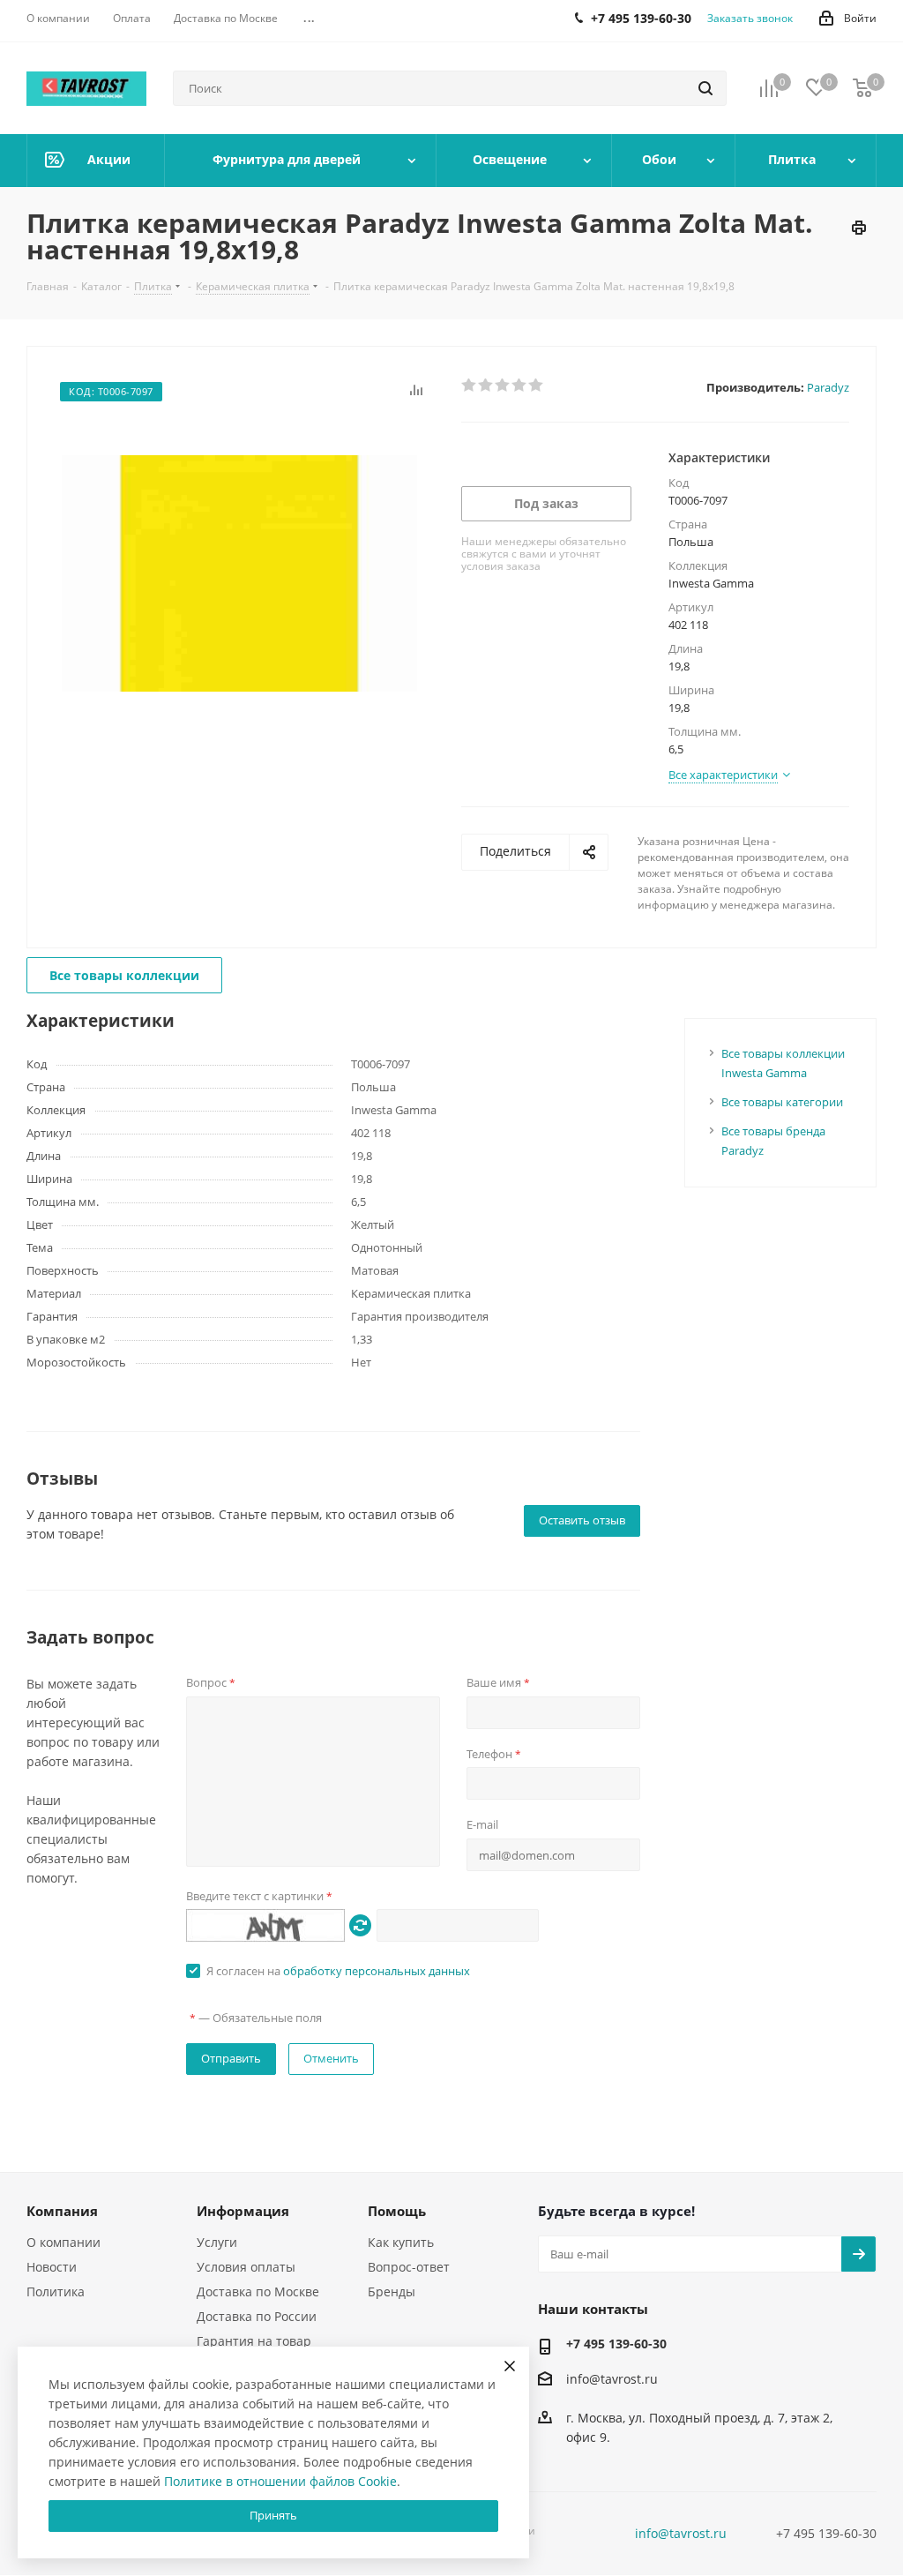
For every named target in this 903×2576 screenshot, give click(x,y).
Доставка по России (257, 2316)
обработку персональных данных (377, 1971)
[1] (470, 386)
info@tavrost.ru (612, 2379)
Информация (243, 2211)
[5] (537, 386)
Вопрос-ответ (409, 2267)
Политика (56, 2291)
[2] (486, 386)
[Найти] (705, 88)
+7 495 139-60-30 (616, 2344)
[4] (520, 386)
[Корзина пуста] (862, 89)
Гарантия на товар (254, 2341)
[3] (503, 386)
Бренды (392, 2291)
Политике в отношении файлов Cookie (280, 2481)
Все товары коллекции (124, 975)
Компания (62, 2211)
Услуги (217, 2242)
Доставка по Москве (258, 2291)
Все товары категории (782, 1102)
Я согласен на (338, 1971)
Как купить (401, 2242)
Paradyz (828, 387)
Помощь (397, 2211)
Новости (52, 2267)
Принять (273, 2515)
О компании (63, 2242)
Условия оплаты (246, 2267)
